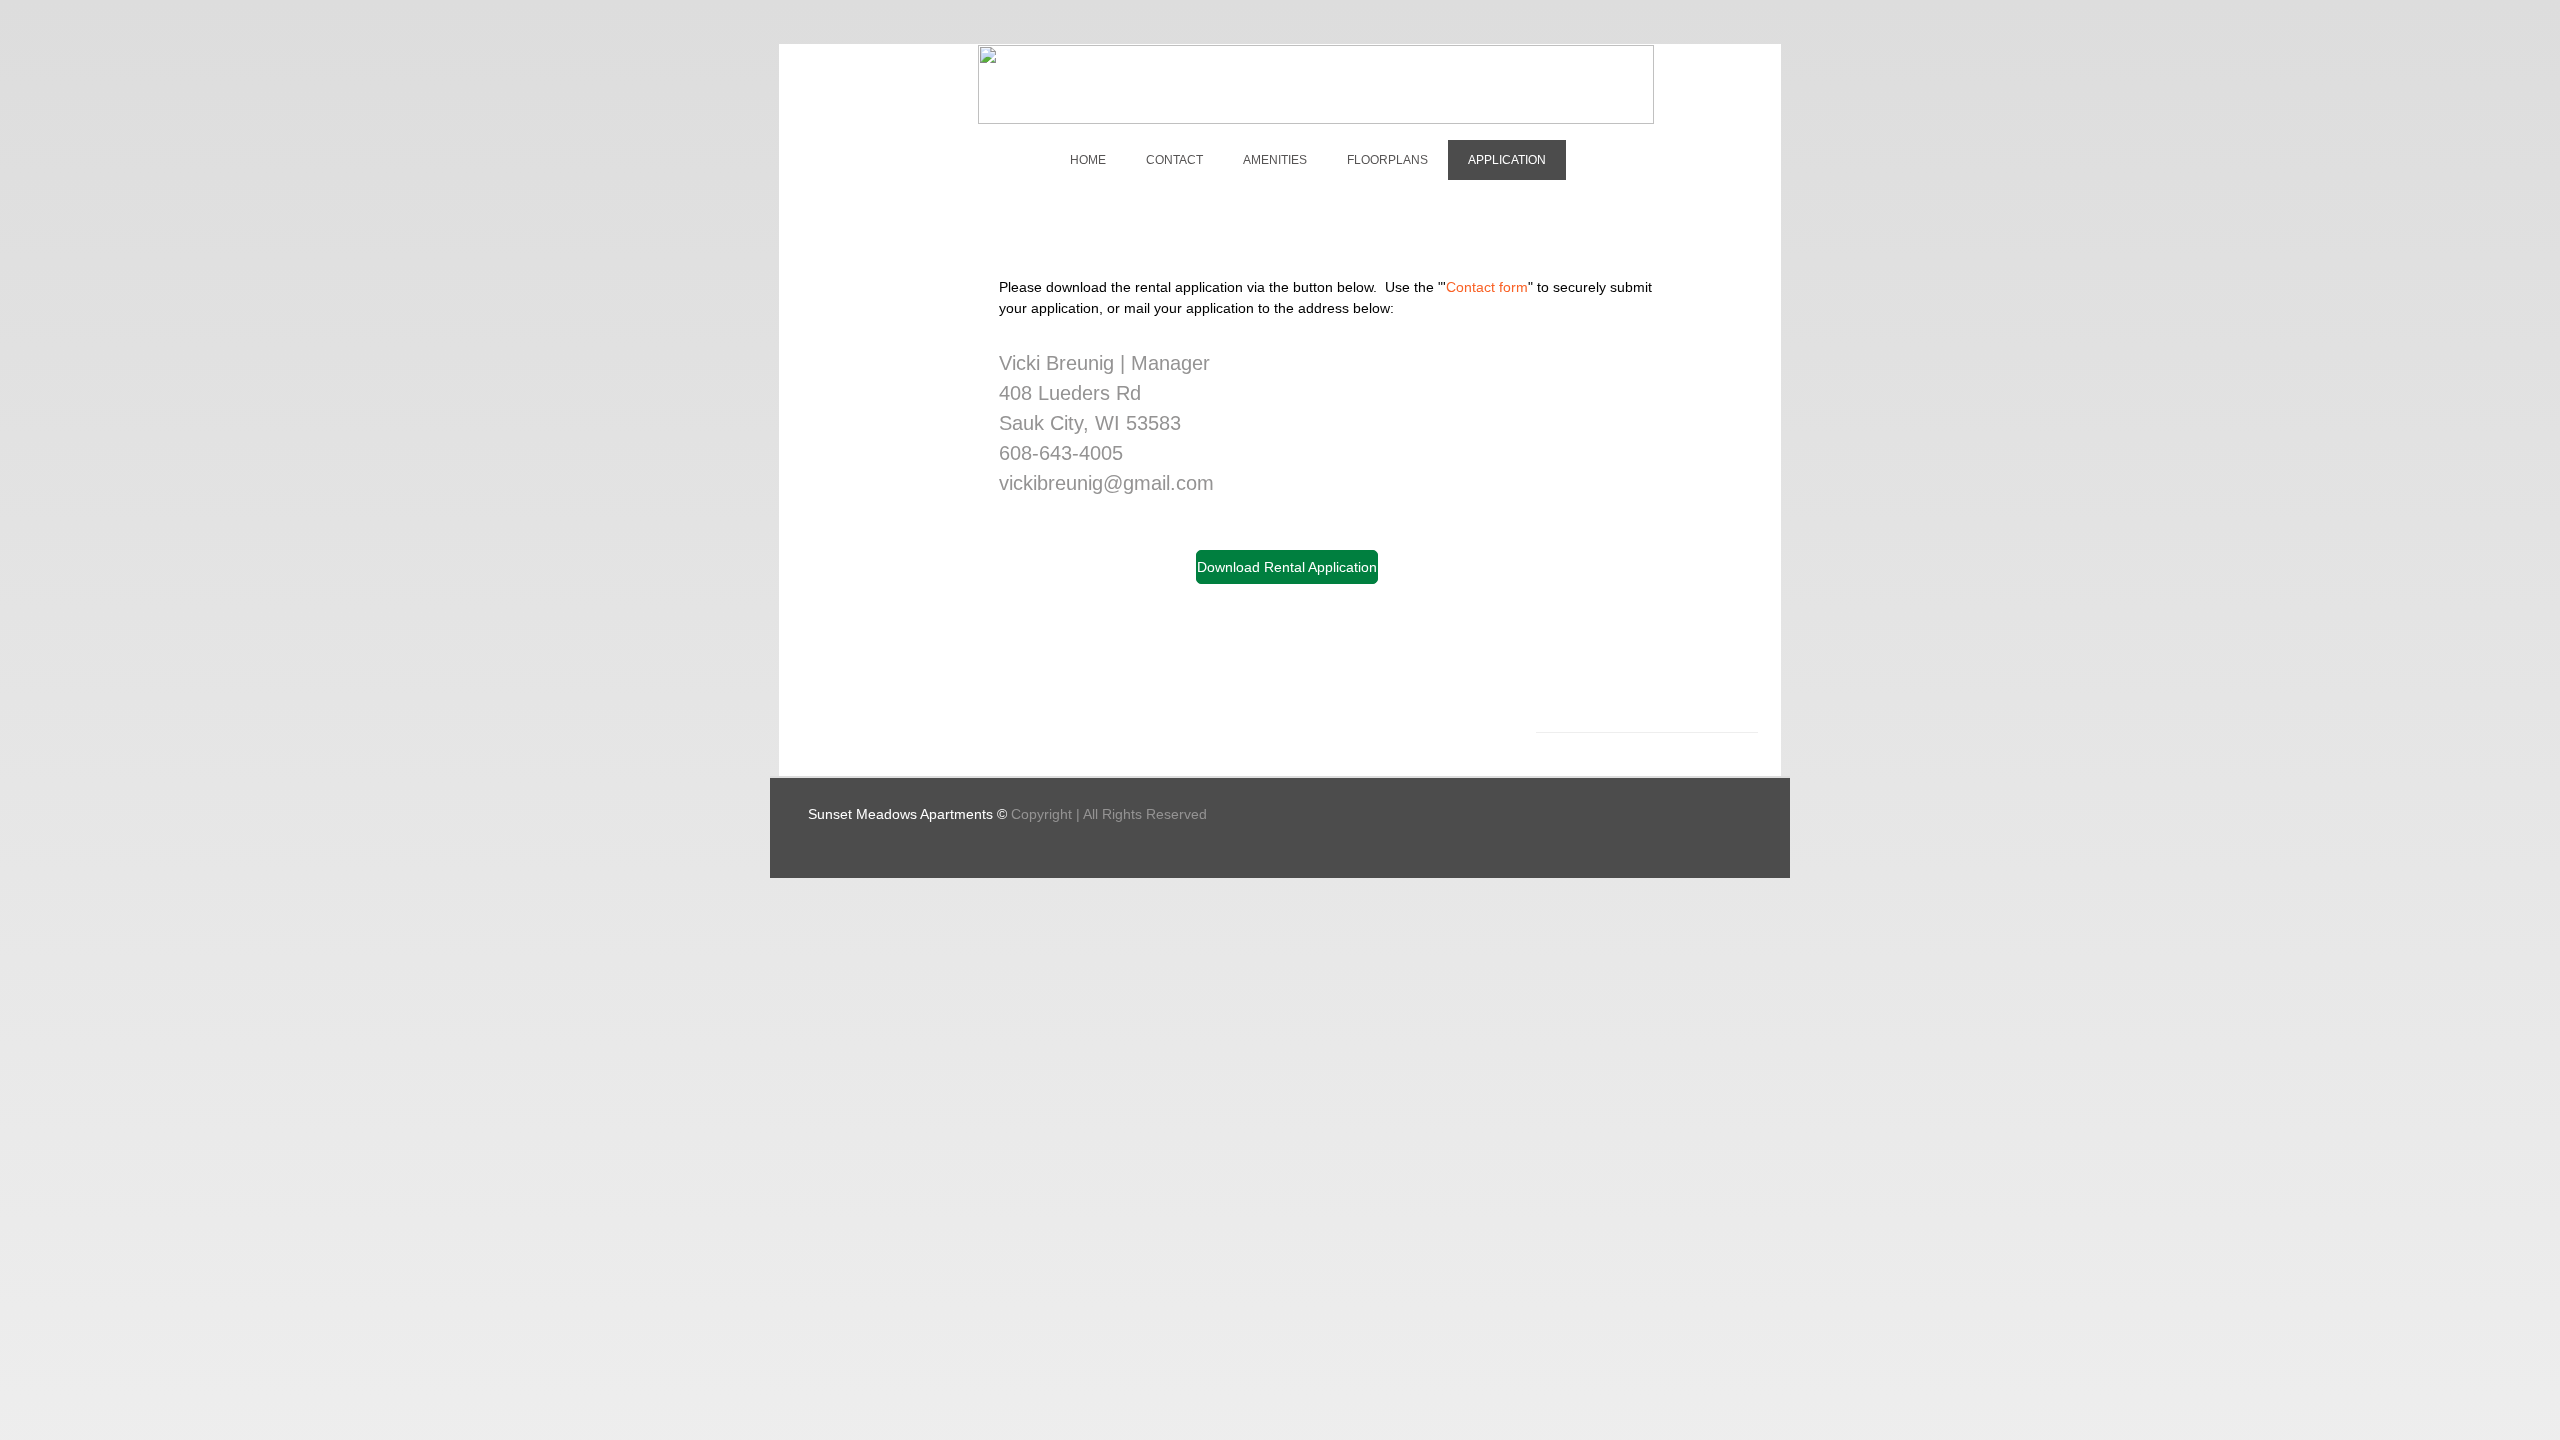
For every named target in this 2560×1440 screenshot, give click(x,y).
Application (1507, 160)
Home (1088, 160)
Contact (1174, 160)
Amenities (1275, 160)
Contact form (1487, 287)
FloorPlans (1387, 160)
